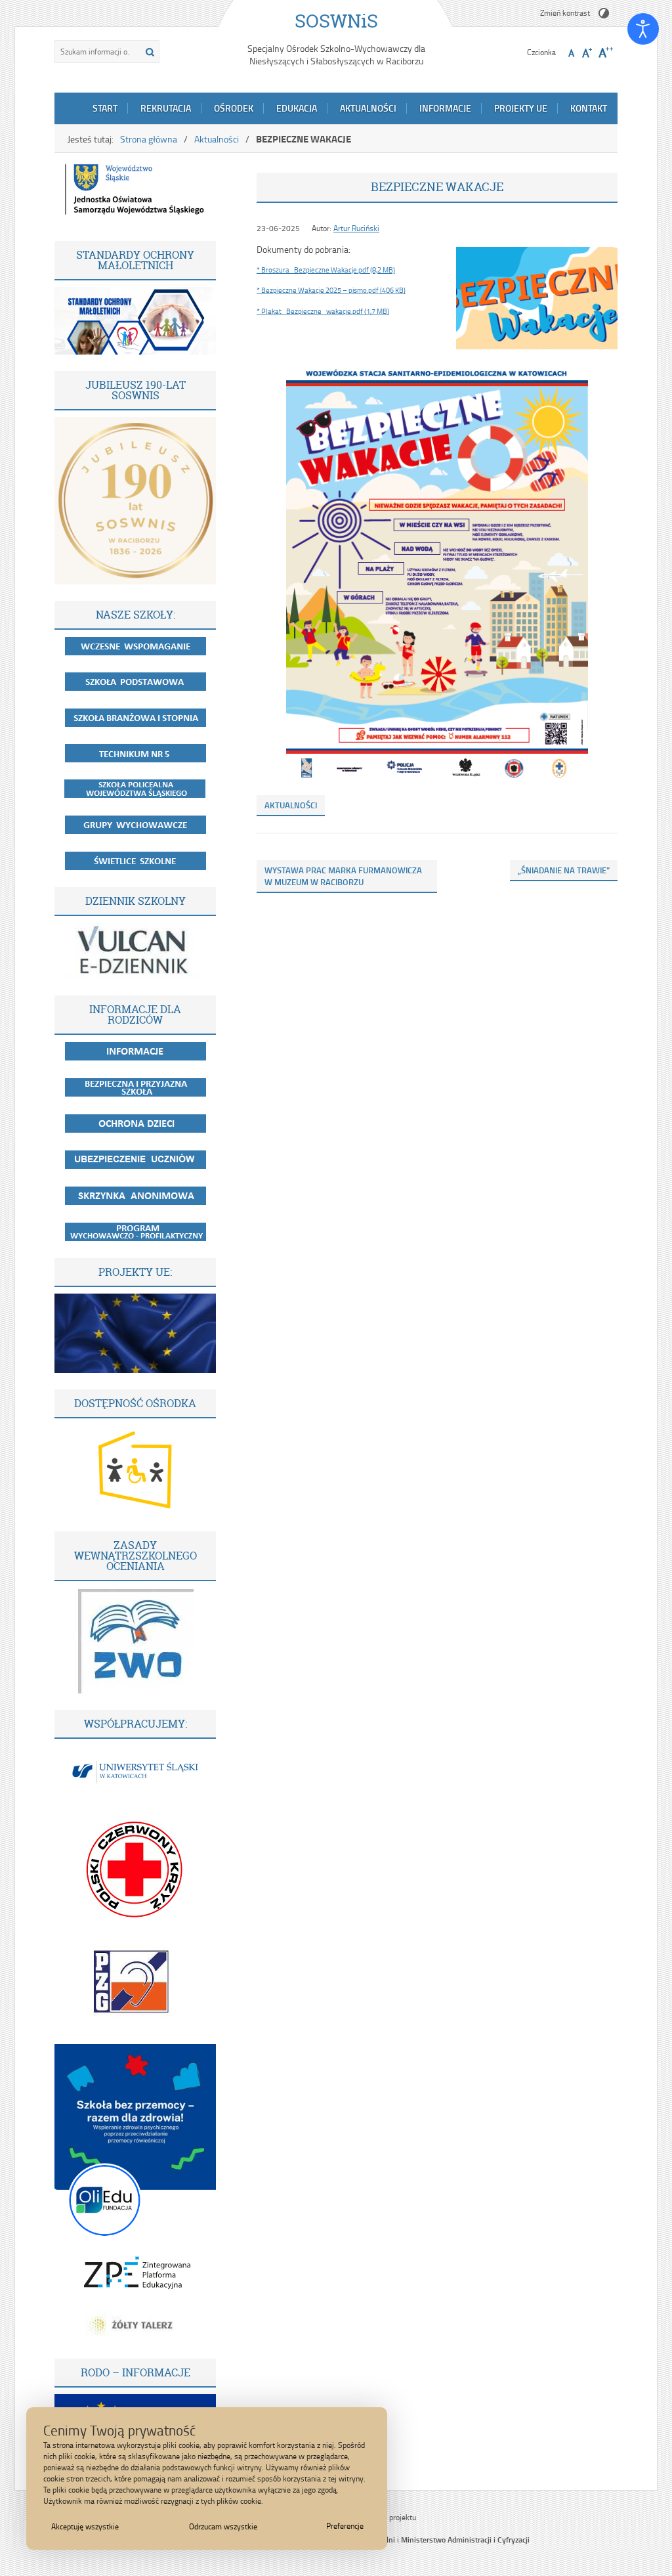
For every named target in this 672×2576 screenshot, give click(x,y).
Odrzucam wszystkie (223, 2526)
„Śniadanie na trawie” (564, 870)
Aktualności (217, 139)
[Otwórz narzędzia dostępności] (643, 29)
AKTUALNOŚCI (368, 108)
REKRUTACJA (166, 108)
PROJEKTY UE (521, 108)
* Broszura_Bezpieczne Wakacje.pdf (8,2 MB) (326, 270)
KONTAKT (589, 108)
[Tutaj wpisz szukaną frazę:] (96, 52)
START (105, 108)
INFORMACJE (445, 108)
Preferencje (345, 2526)
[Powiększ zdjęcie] (537, 298)
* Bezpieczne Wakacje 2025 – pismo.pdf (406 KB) (331, 290)
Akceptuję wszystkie (85, 2526)
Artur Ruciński (356, 228)
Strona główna (149, 139)
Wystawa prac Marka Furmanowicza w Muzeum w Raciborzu (343, 876)
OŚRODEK (234, 108)
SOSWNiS (336, 21)
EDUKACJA (297, 108)
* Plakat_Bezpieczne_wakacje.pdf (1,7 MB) (323, 311)
